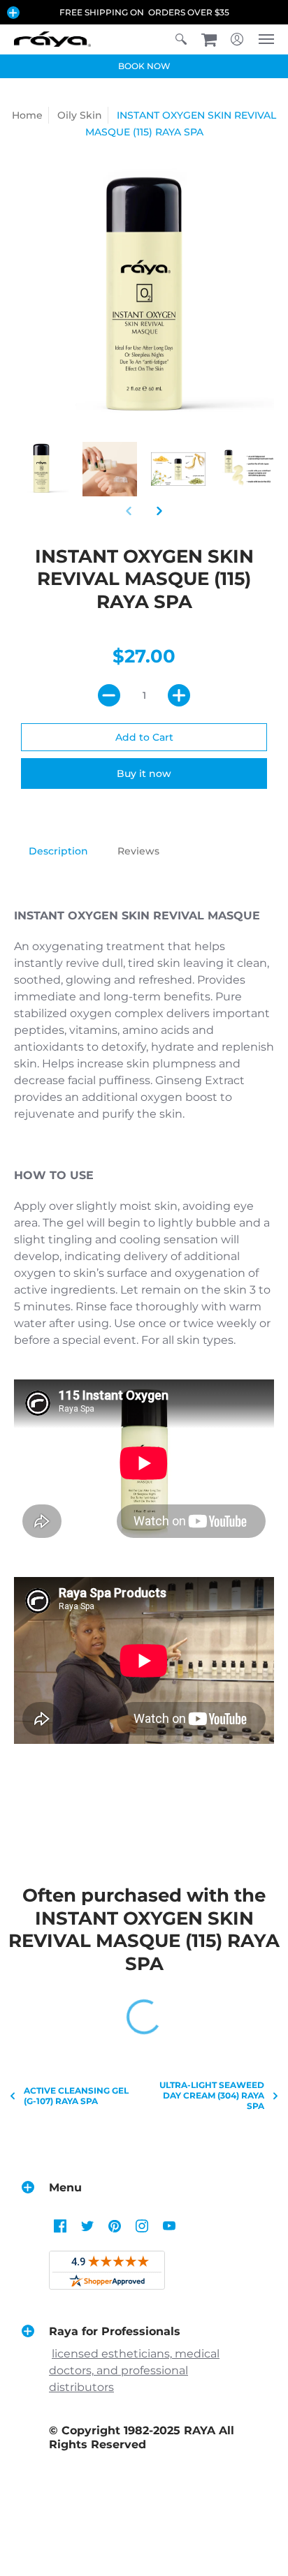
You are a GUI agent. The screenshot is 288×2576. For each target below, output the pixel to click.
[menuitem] (181, 39)
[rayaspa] (52, 39)
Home (27, 115)
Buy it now (144, 773)
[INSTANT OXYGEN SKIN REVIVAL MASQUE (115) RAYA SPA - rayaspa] (41, 469)
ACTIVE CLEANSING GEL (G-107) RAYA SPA (76, 2096)
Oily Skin (80, 115)
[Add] (179, 695)
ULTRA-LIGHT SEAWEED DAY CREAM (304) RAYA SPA (212, 2095)
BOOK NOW (144, 66)
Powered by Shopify (144, 2532)
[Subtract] (109, 695)
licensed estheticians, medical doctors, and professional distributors (134, 2370)
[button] (13, 13)
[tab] (58, 852)
